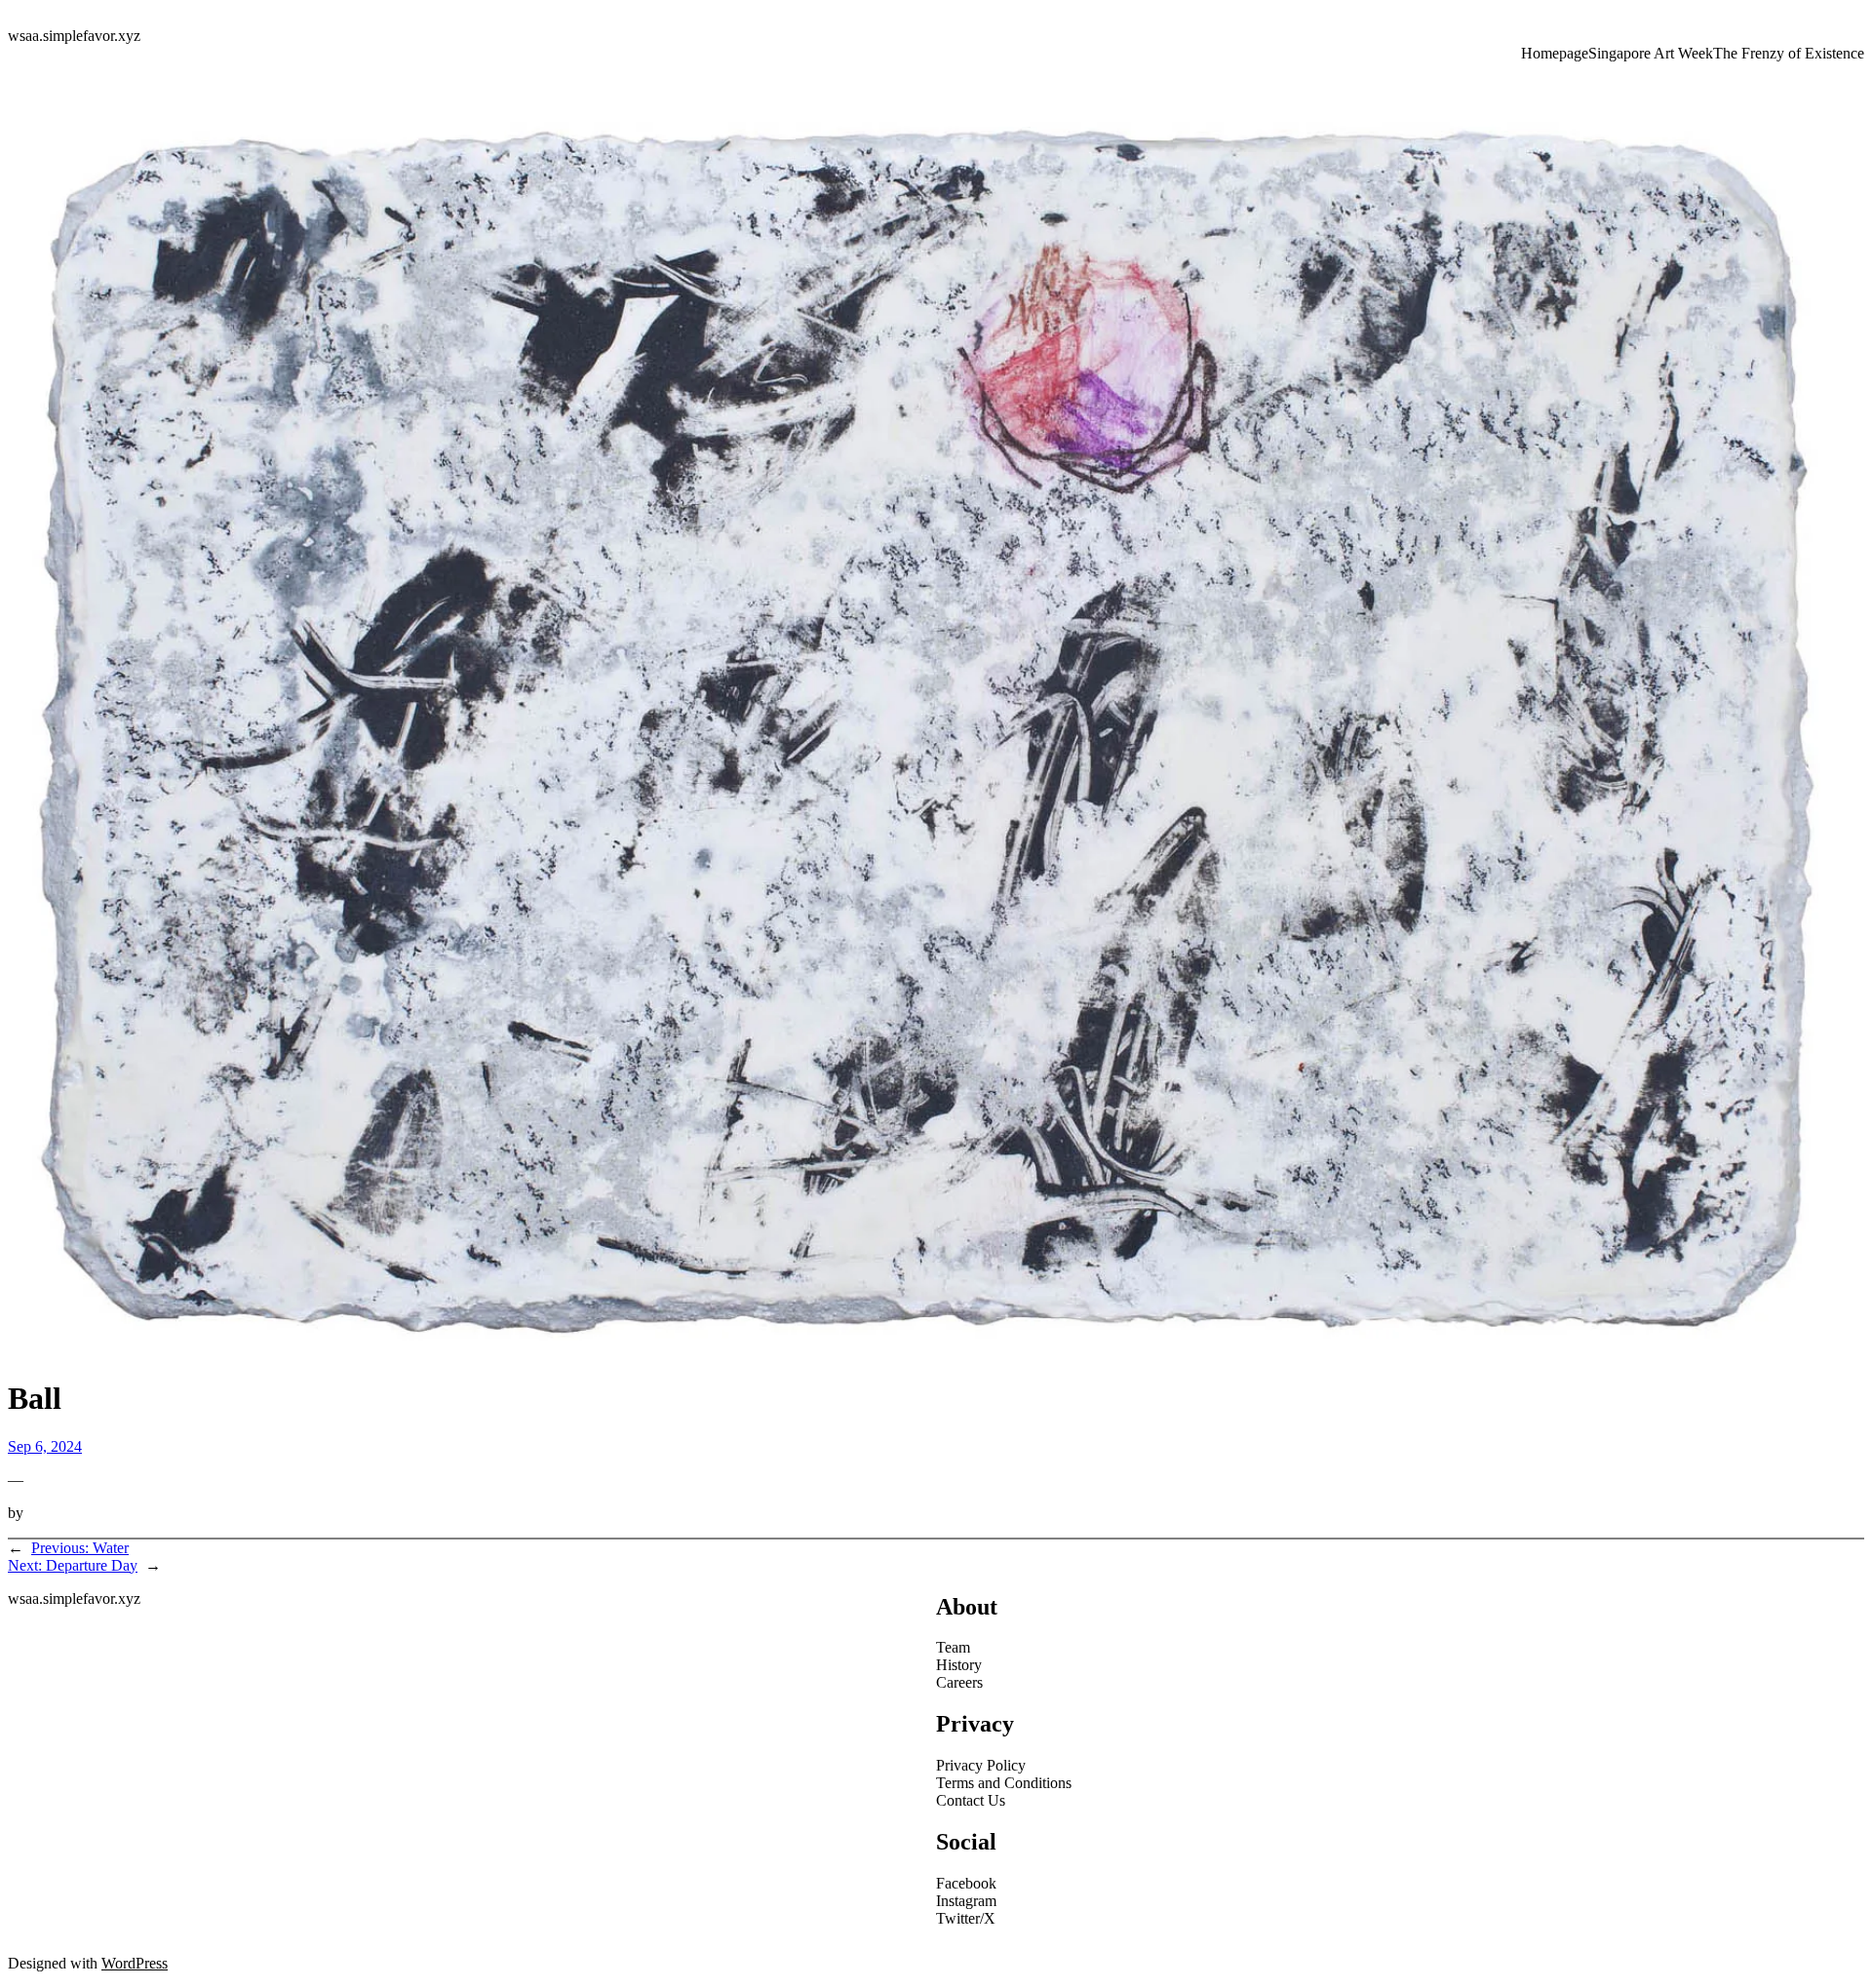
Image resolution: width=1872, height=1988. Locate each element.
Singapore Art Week (1651, 53)
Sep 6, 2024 (45, 1446)
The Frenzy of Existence (1789, 53)
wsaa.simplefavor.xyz (74, 36)
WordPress (135, 1963)
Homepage (1555, 53)
